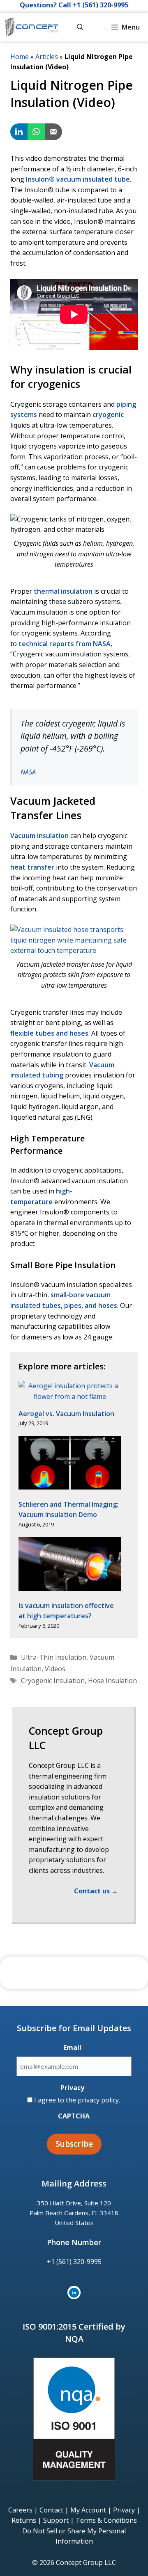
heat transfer (32, 867)
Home (20, 57)
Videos (55, 1669)
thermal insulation (63, 591)
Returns (24, 2520)
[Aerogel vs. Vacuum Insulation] (70, 1391)
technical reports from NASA (65, 644)
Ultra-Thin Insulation (54, 1657)
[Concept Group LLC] (31, 27)
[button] (80, 27)
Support (56, 2520)
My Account (88, 2510)
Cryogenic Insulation (53, 1681)
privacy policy (98, 2100)
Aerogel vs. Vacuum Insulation (66, 1414)
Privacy (124, 2510)
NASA (28, 772)
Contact (51, 2510)
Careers (20, 2510)
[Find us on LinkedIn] (74, 2292)
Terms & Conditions (106, 2520)
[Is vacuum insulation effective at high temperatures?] (70, 1566)
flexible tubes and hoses (49, 1033)
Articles (47, 57)
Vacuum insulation (39, 836)
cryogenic (108, 415)
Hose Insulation (112, 1681)
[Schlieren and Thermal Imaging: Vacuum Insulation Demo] (70, 1464)
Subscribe (74, 2144)
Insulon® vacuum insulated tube (78, 179)
